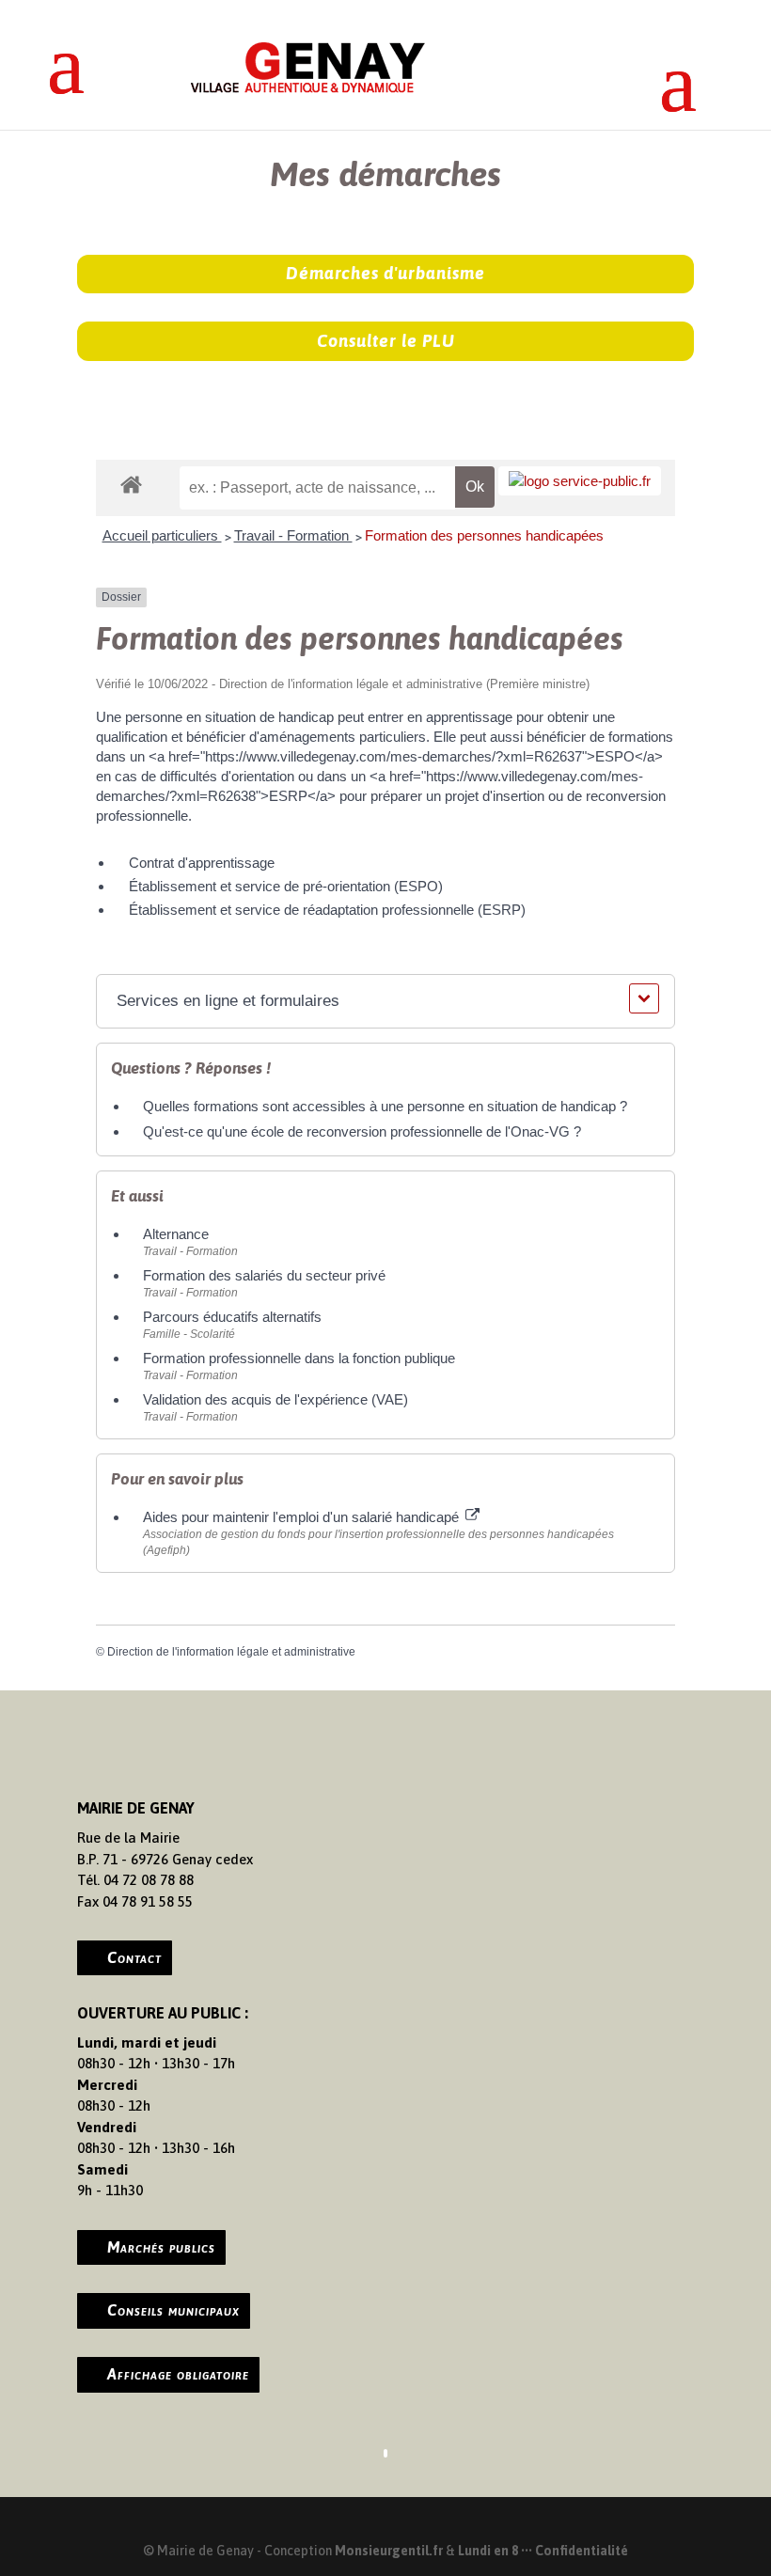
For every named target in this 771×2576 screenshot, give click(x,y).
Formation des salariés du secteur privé (264, 1275)
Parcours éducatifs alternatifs (232, 1317)
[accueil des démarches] (131, 484)
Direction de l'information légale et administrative (231, 1652)
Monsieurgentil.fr (390, 2551)
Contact (134, 1957)
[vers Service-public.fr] (580, 481)
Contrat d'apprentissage (202, 863)
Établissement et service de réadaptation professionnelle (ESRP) (327, 910)
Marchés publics (161, 2247)
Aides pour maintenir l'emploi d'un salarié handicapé (303, 1517)
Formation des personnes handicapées (484, 535)
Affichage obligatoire (178, 2374)
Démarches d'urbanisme (385, 273)
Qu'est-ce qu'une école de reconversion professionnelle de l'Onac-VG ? (362, 1131)
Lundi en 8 (488, 2551)
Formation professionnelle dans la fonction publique (299, 1358)
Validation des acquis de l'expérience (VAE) (277, 1399)
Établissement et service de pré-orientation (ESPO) (286, 886)
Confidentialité (582, 2551)
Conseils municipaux (173, 2310)
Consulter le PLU (386, 341)
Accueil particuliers (162, 535)
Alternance (176, 1234)
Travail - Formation (293, 535)
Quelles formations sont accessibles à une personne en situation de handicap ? (385, 1106)
